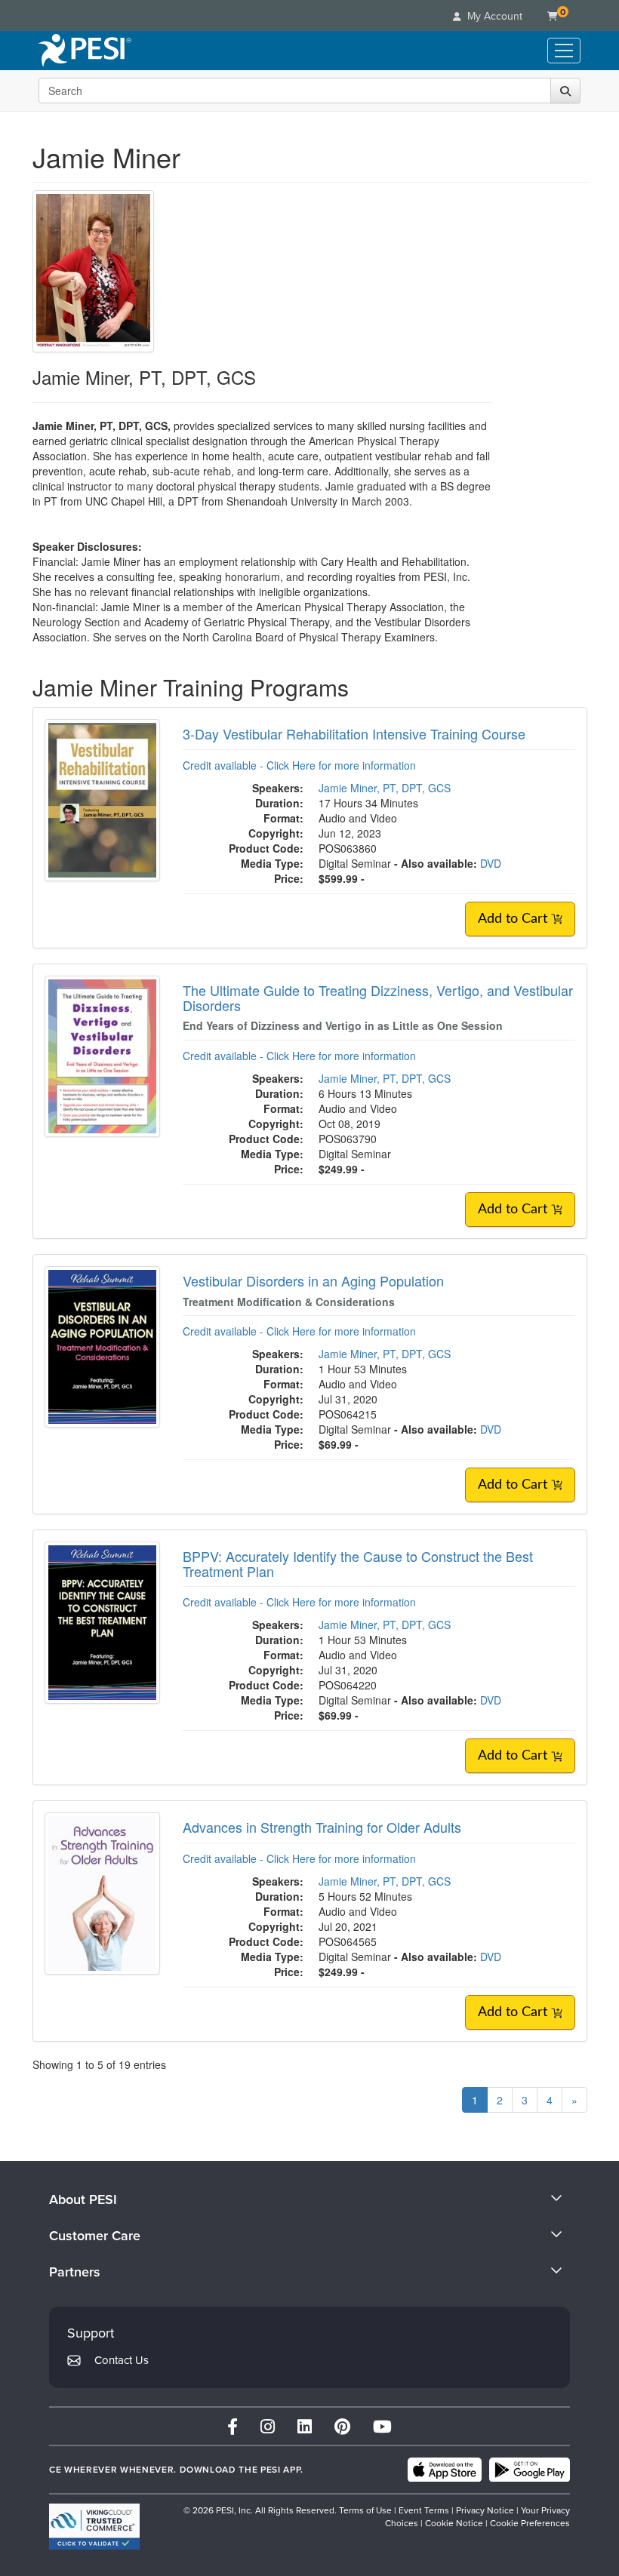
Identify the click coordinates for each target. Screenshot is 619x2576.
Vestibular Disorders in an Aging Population (313, 1280)
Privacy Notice (485, 2510)
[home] (85, 51)
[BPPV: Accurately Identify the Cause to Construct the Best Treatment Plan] (102, 1621)
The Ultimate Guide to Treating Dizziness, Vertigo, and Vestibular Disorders (378, 998)
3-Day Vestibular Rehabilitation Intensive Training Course (354, 733)
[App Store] (445, 2470)
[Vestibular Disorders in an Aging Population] (102, 1345)
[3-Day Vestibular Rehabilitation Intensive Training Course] (102, 798)
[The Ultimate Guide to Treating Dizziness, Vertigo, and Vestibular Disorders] (102, 1055)
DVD (491, 863)
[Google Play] (530, 2470)
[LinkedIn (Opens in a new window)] (305, 2426)
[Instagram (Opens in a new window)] (268, 2426)
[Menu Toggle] (564, 51)
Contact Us (122, 2360)
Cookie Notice (454, 2523)
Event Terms (424, 2510)
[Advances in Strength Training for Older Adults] (102, 1892)
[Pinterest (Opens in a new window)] (342, 2426)
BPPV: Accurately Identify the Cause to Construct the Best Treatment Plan (358, 1563)
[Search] (565, 91)
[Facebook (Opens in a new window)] (233, 2426)
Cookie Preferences (530, 2523)
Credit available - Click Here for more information (299, 765)
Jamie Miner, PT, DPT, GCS (385, 788)
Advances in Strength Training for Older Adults (322, 1827)
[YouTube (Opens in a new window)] (382, 2426)
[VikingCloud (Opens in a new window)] (94, 2527)
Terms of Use (365, 2510)
